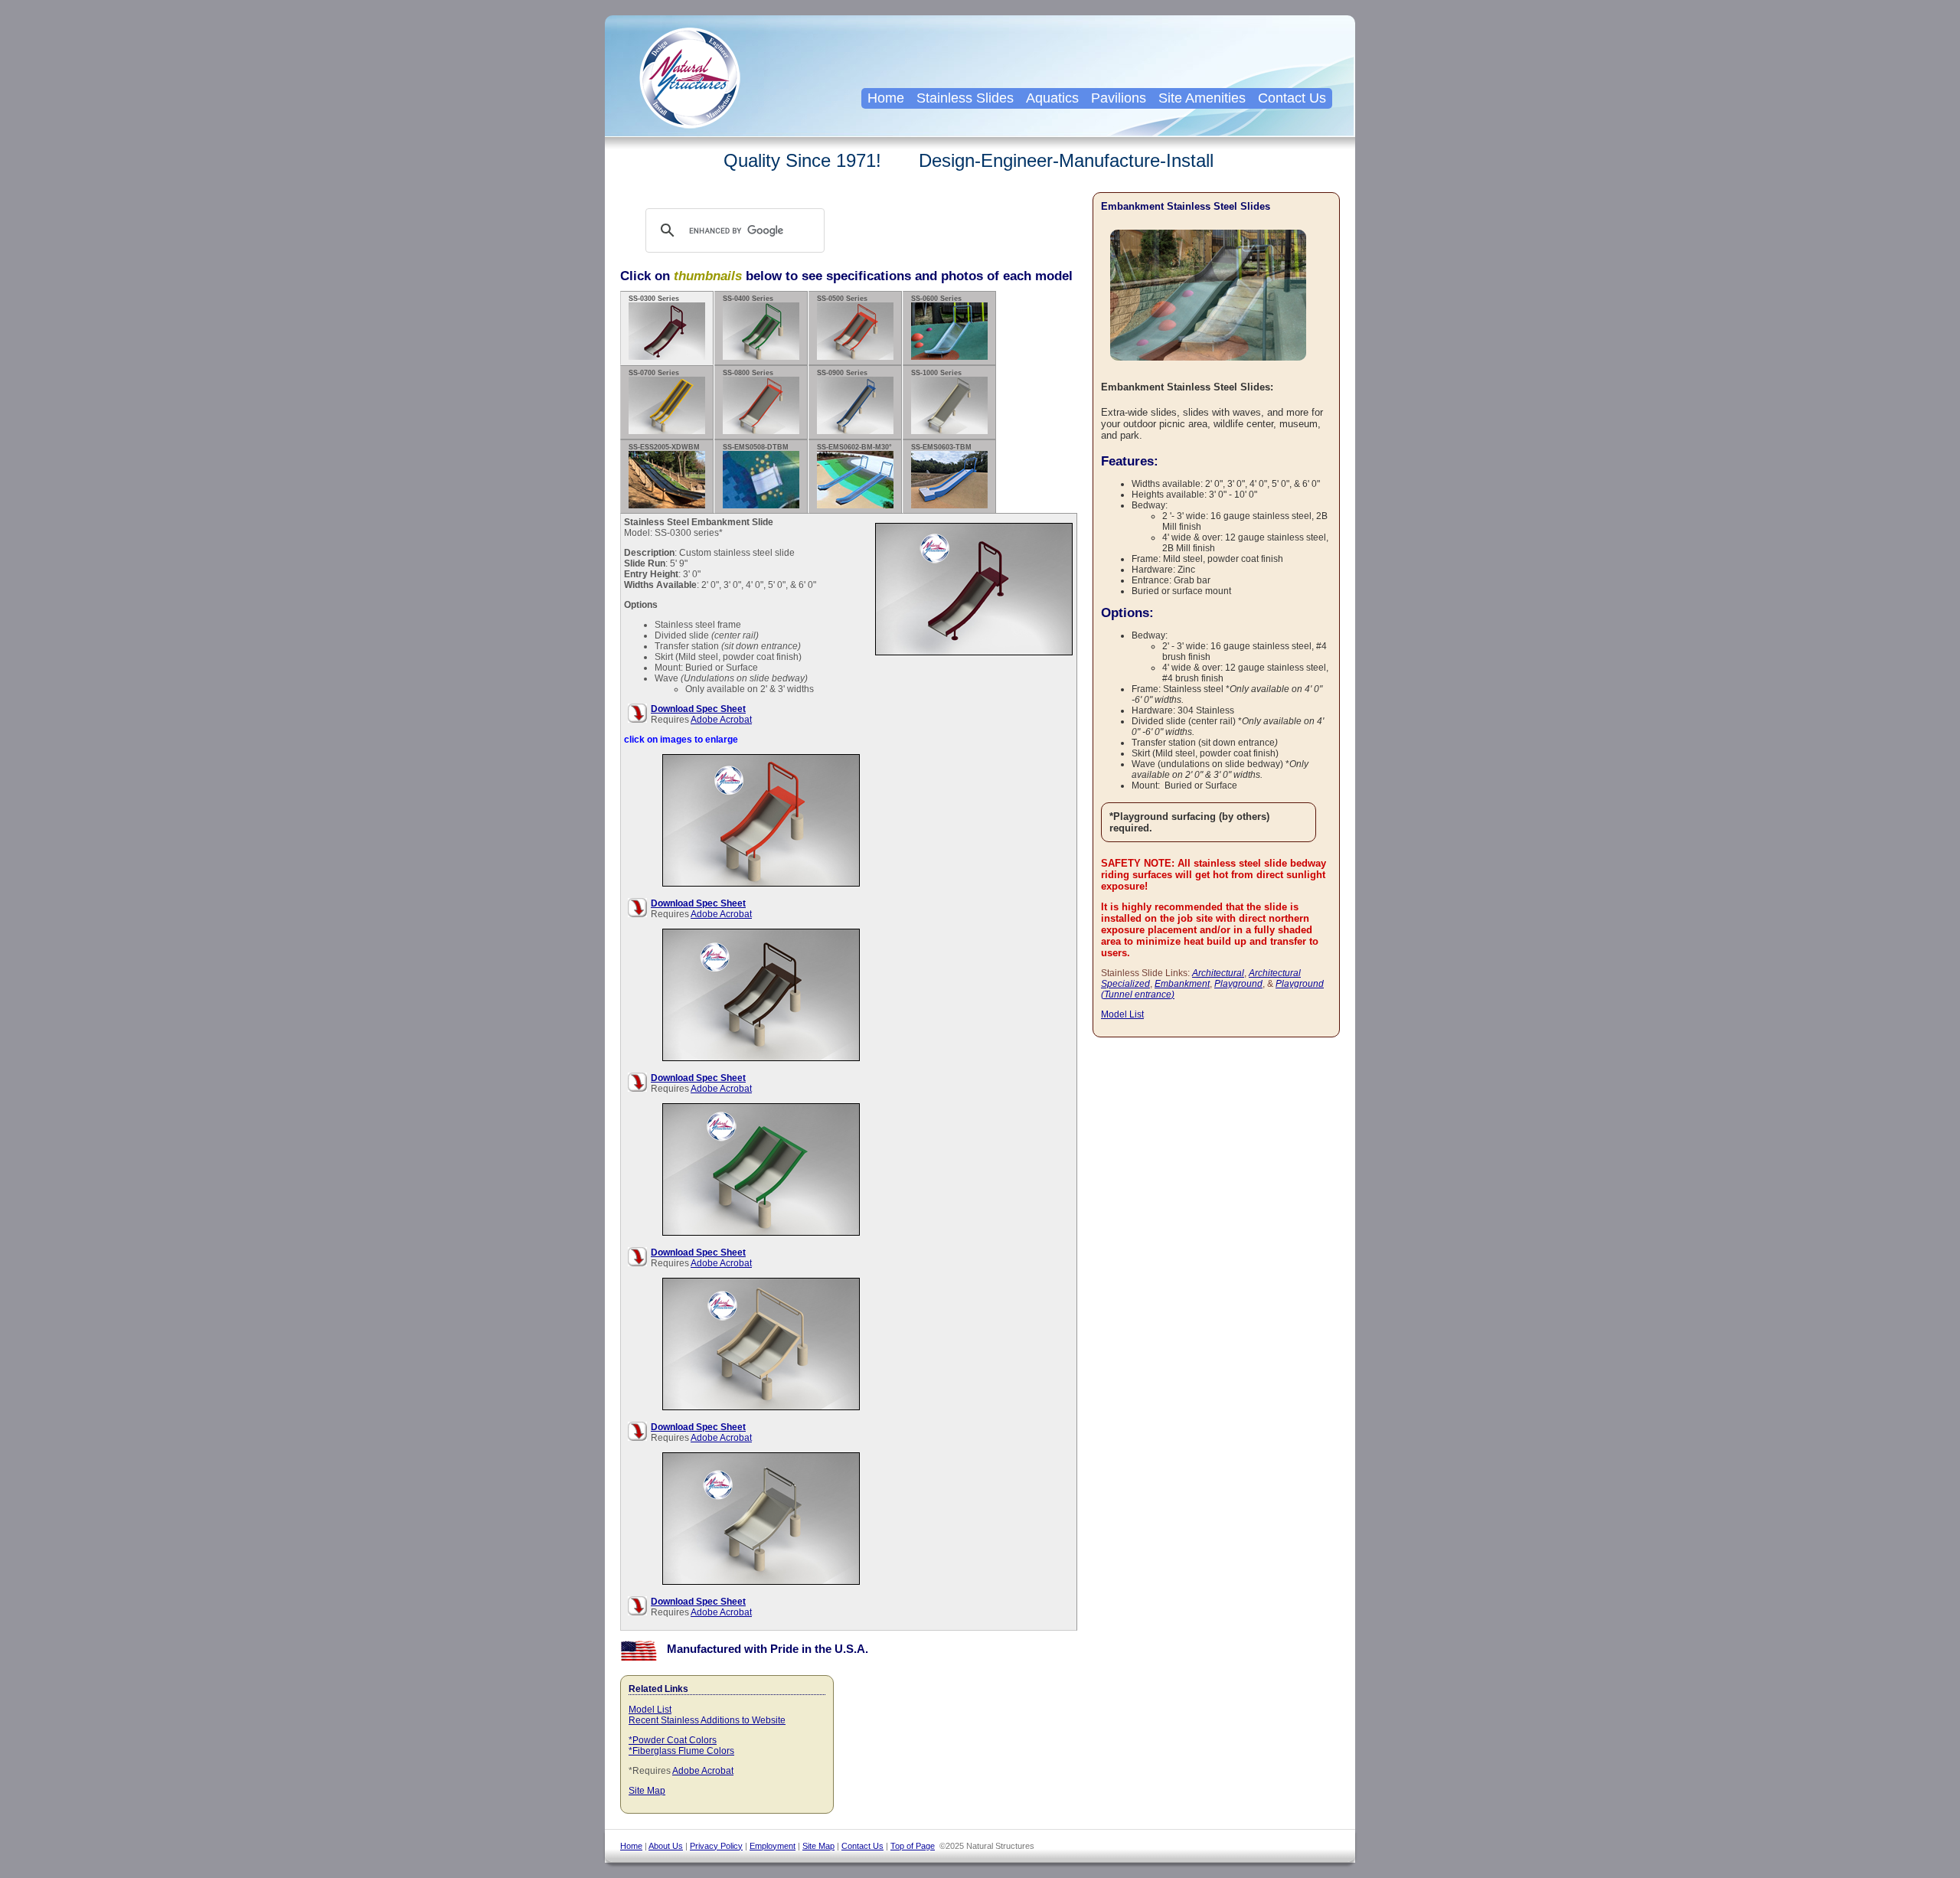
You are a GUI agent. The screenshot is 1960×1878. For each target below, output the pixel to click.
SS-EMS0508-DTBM (756, 447)
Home (886, 98)
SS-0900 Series (842, 373)
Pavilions (1119, 98)
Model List (650, 1710)
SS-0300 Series (654, 299)
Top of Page (913, 1846)
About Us (666, 1846)
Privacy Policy (716, 1846)
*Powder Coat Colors (673, 1740)
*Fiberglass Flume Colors (681, 1751)
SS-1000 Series (936, 373)
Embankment (1182, 984)
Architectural (1218, 973)
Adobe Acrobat (721, 720)
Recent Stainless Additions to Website (707, 1720)
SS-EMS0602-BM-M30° (854, 447)
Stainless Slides (965, 98)
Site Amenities (1202, 98)
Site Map (647, 1791)
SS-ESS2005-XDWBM (664, 447)
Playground (1238, 984)
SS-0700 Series (654, 373)
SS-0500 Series (842, 299)
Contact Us (1292, 98)
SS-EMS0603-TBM (941, 447)
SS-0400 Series (748, 299)
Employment (773, 1846)
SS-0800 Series (748, 373)
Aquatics (1052, 98)
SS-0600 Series (936, 299)
